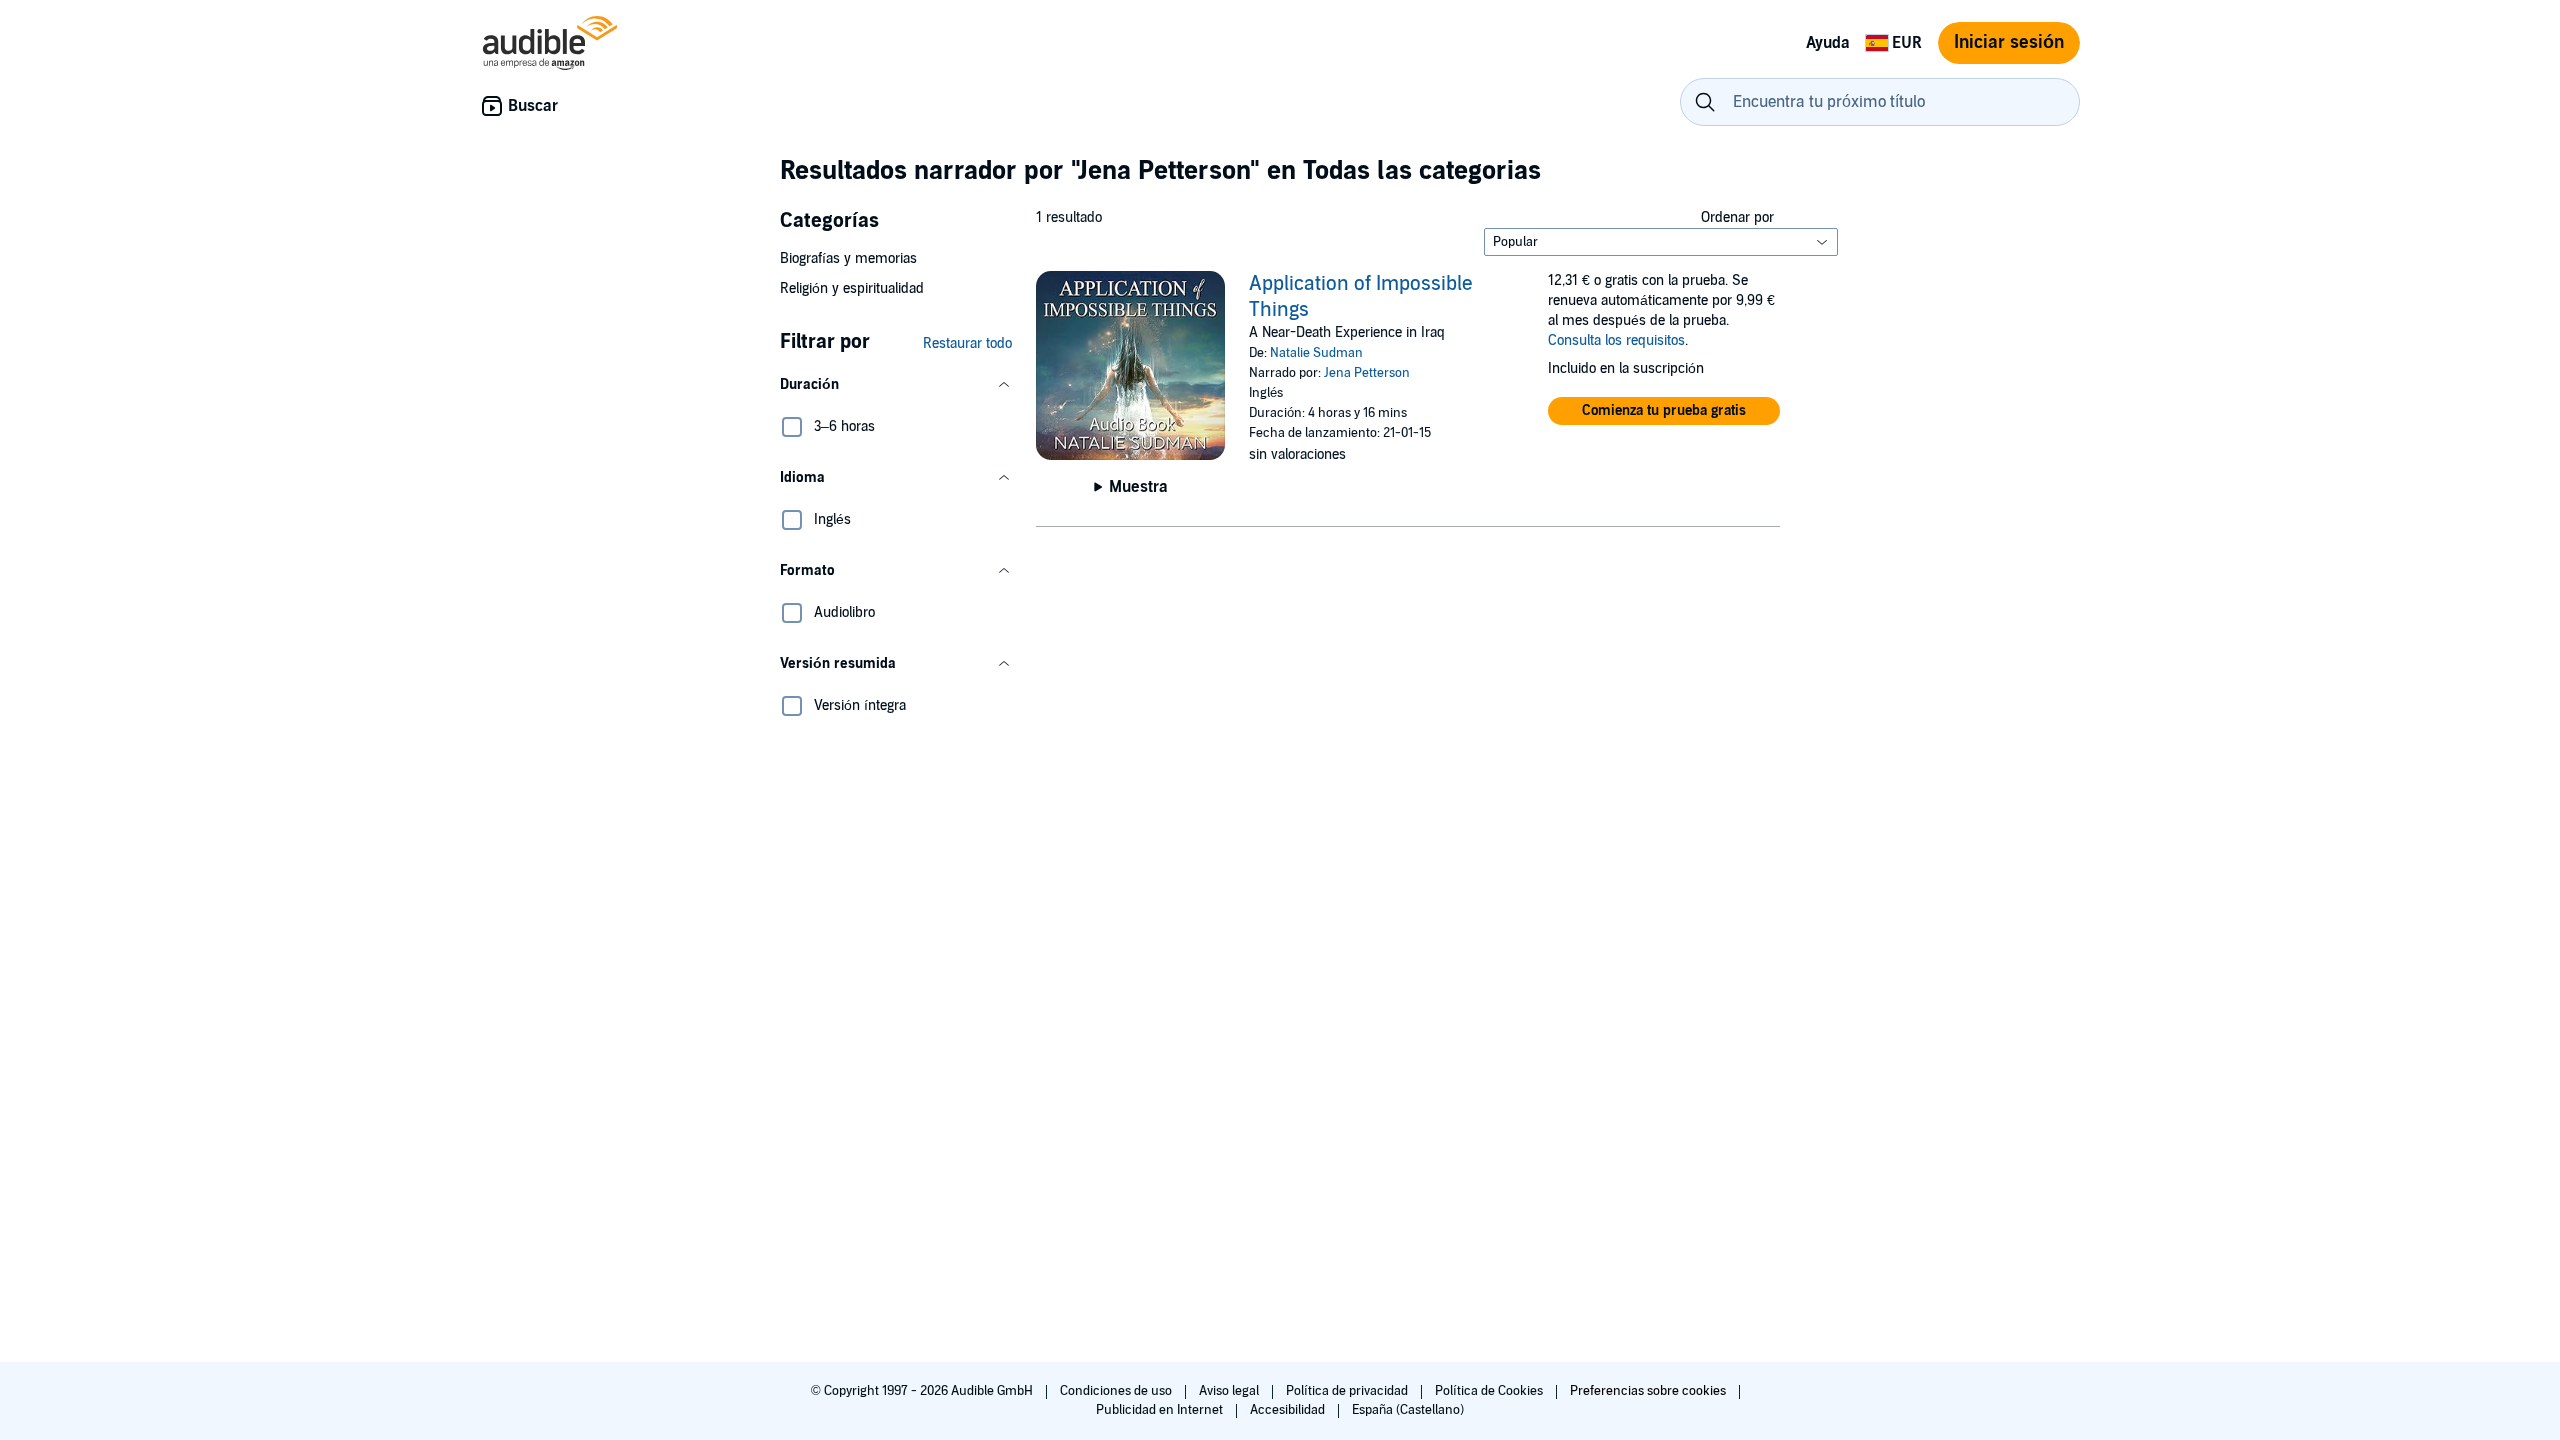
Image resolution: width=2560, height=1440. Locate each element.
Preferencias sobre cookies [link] (1648, 1391)
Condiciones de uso (1117, 1391)
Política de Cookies (1490, 1391)
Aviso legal (1230, 1391)
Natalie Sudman (1316, 353)
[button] (896, 385)
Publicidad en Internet (1161, 1410)
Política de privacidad (1348, 1391)
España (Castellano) (1408, 1410)
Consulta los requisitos (1616, 340)
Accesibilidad (1289, 1410)
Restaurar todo (967, 343)
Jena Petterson (1367, 373)
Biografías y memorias (848, 258)
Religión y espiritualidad (852, 288)
